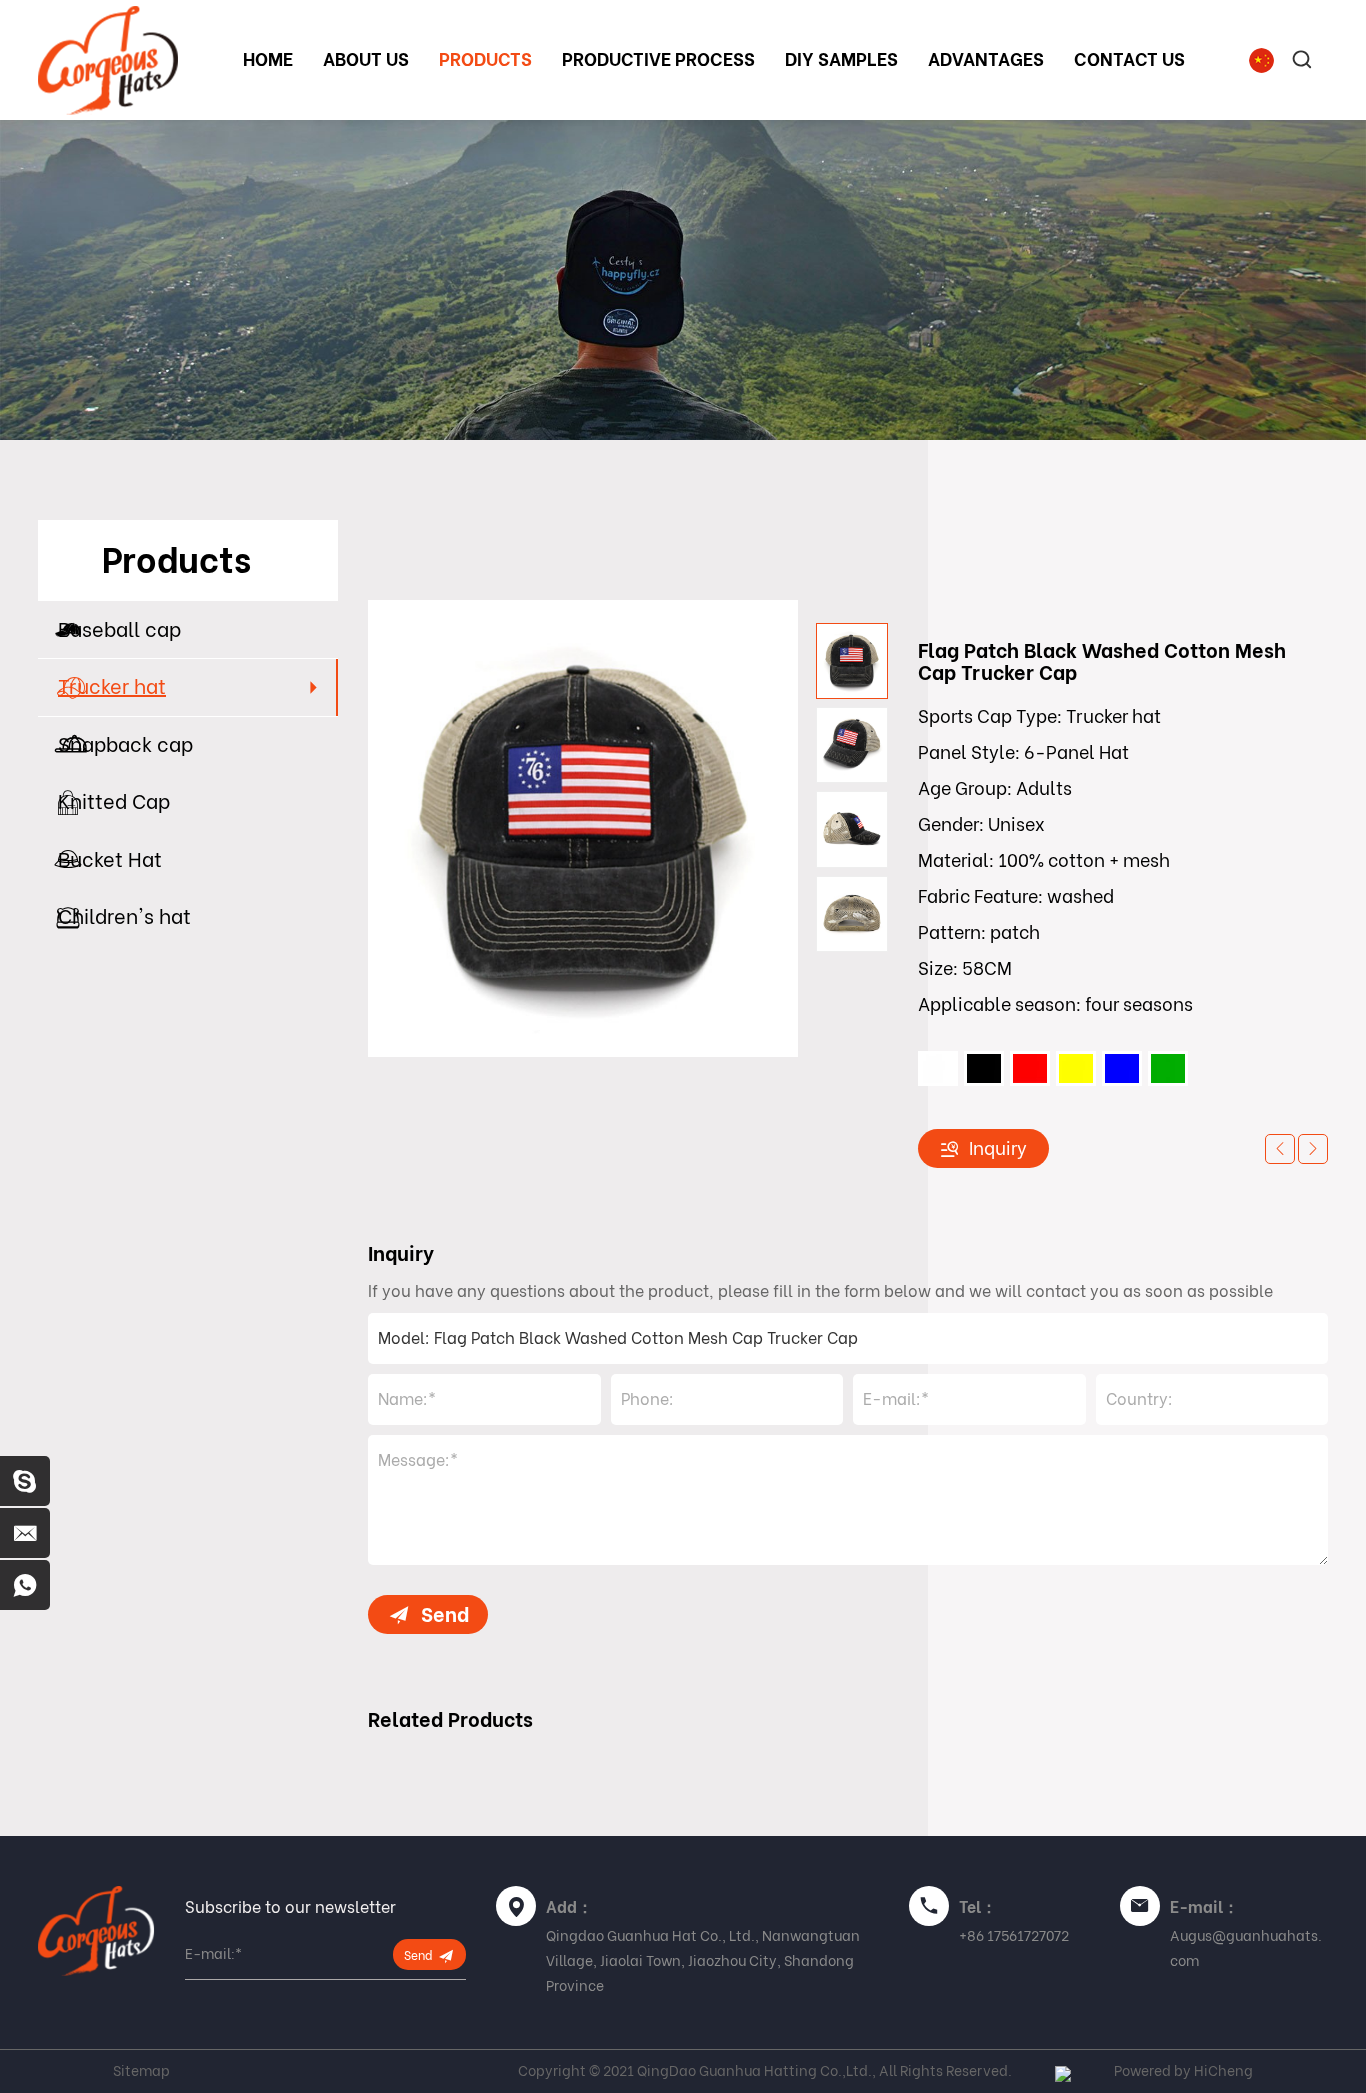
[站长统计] (1063, 2071)
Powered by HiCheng (1183, 2071)
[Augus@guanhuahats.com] (25, 1533)
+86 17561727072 (1014, 1936)
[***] (25, 1481)
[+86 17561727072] (25, 1585)
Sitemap (141, 2071)
